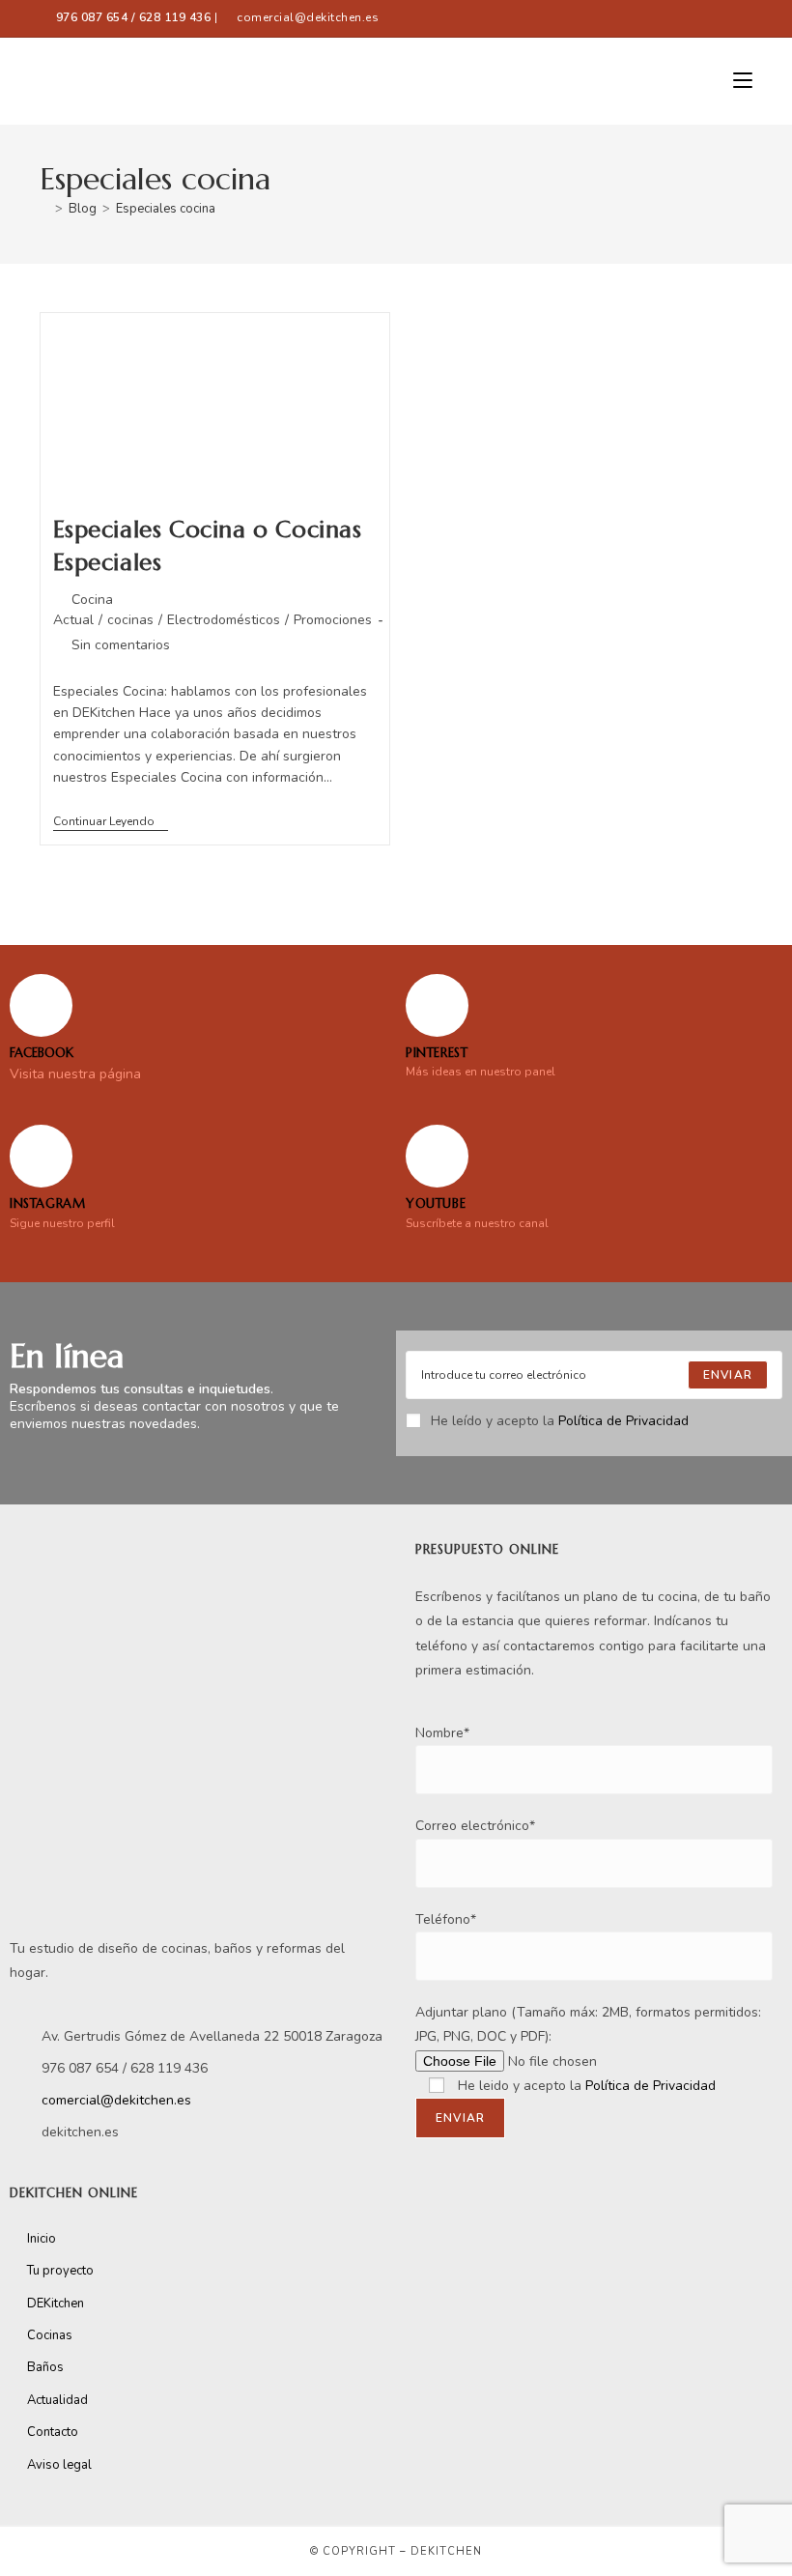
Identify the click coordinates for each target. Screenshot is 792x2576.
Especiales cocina (166, 209)
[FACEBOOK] (41, 1005)
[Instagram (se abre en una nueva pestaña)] (722, 18)
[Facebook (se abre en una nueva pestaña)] (662, 18)
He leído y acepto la (560, 1421)
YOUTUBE (436, 1203)
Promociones (333, 620)
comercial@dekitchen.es (308, 17)
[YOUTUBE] (437, 1156)
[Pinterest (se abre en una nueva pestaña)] (698, 18)
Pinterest (437, 1053)
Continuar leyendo (111, 822)
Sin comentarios (121, 645)
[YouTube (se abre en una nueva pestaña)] (743, 18)
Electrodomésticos (224, 620)
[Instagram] (41, 1156)
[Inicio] (44, 209)
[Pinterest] (437, 1005)
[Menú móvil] (743, 81)
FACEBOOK (42, 1053)
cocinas (130, 620)
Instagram (47, 1203)
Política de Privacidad (623, 1421)
